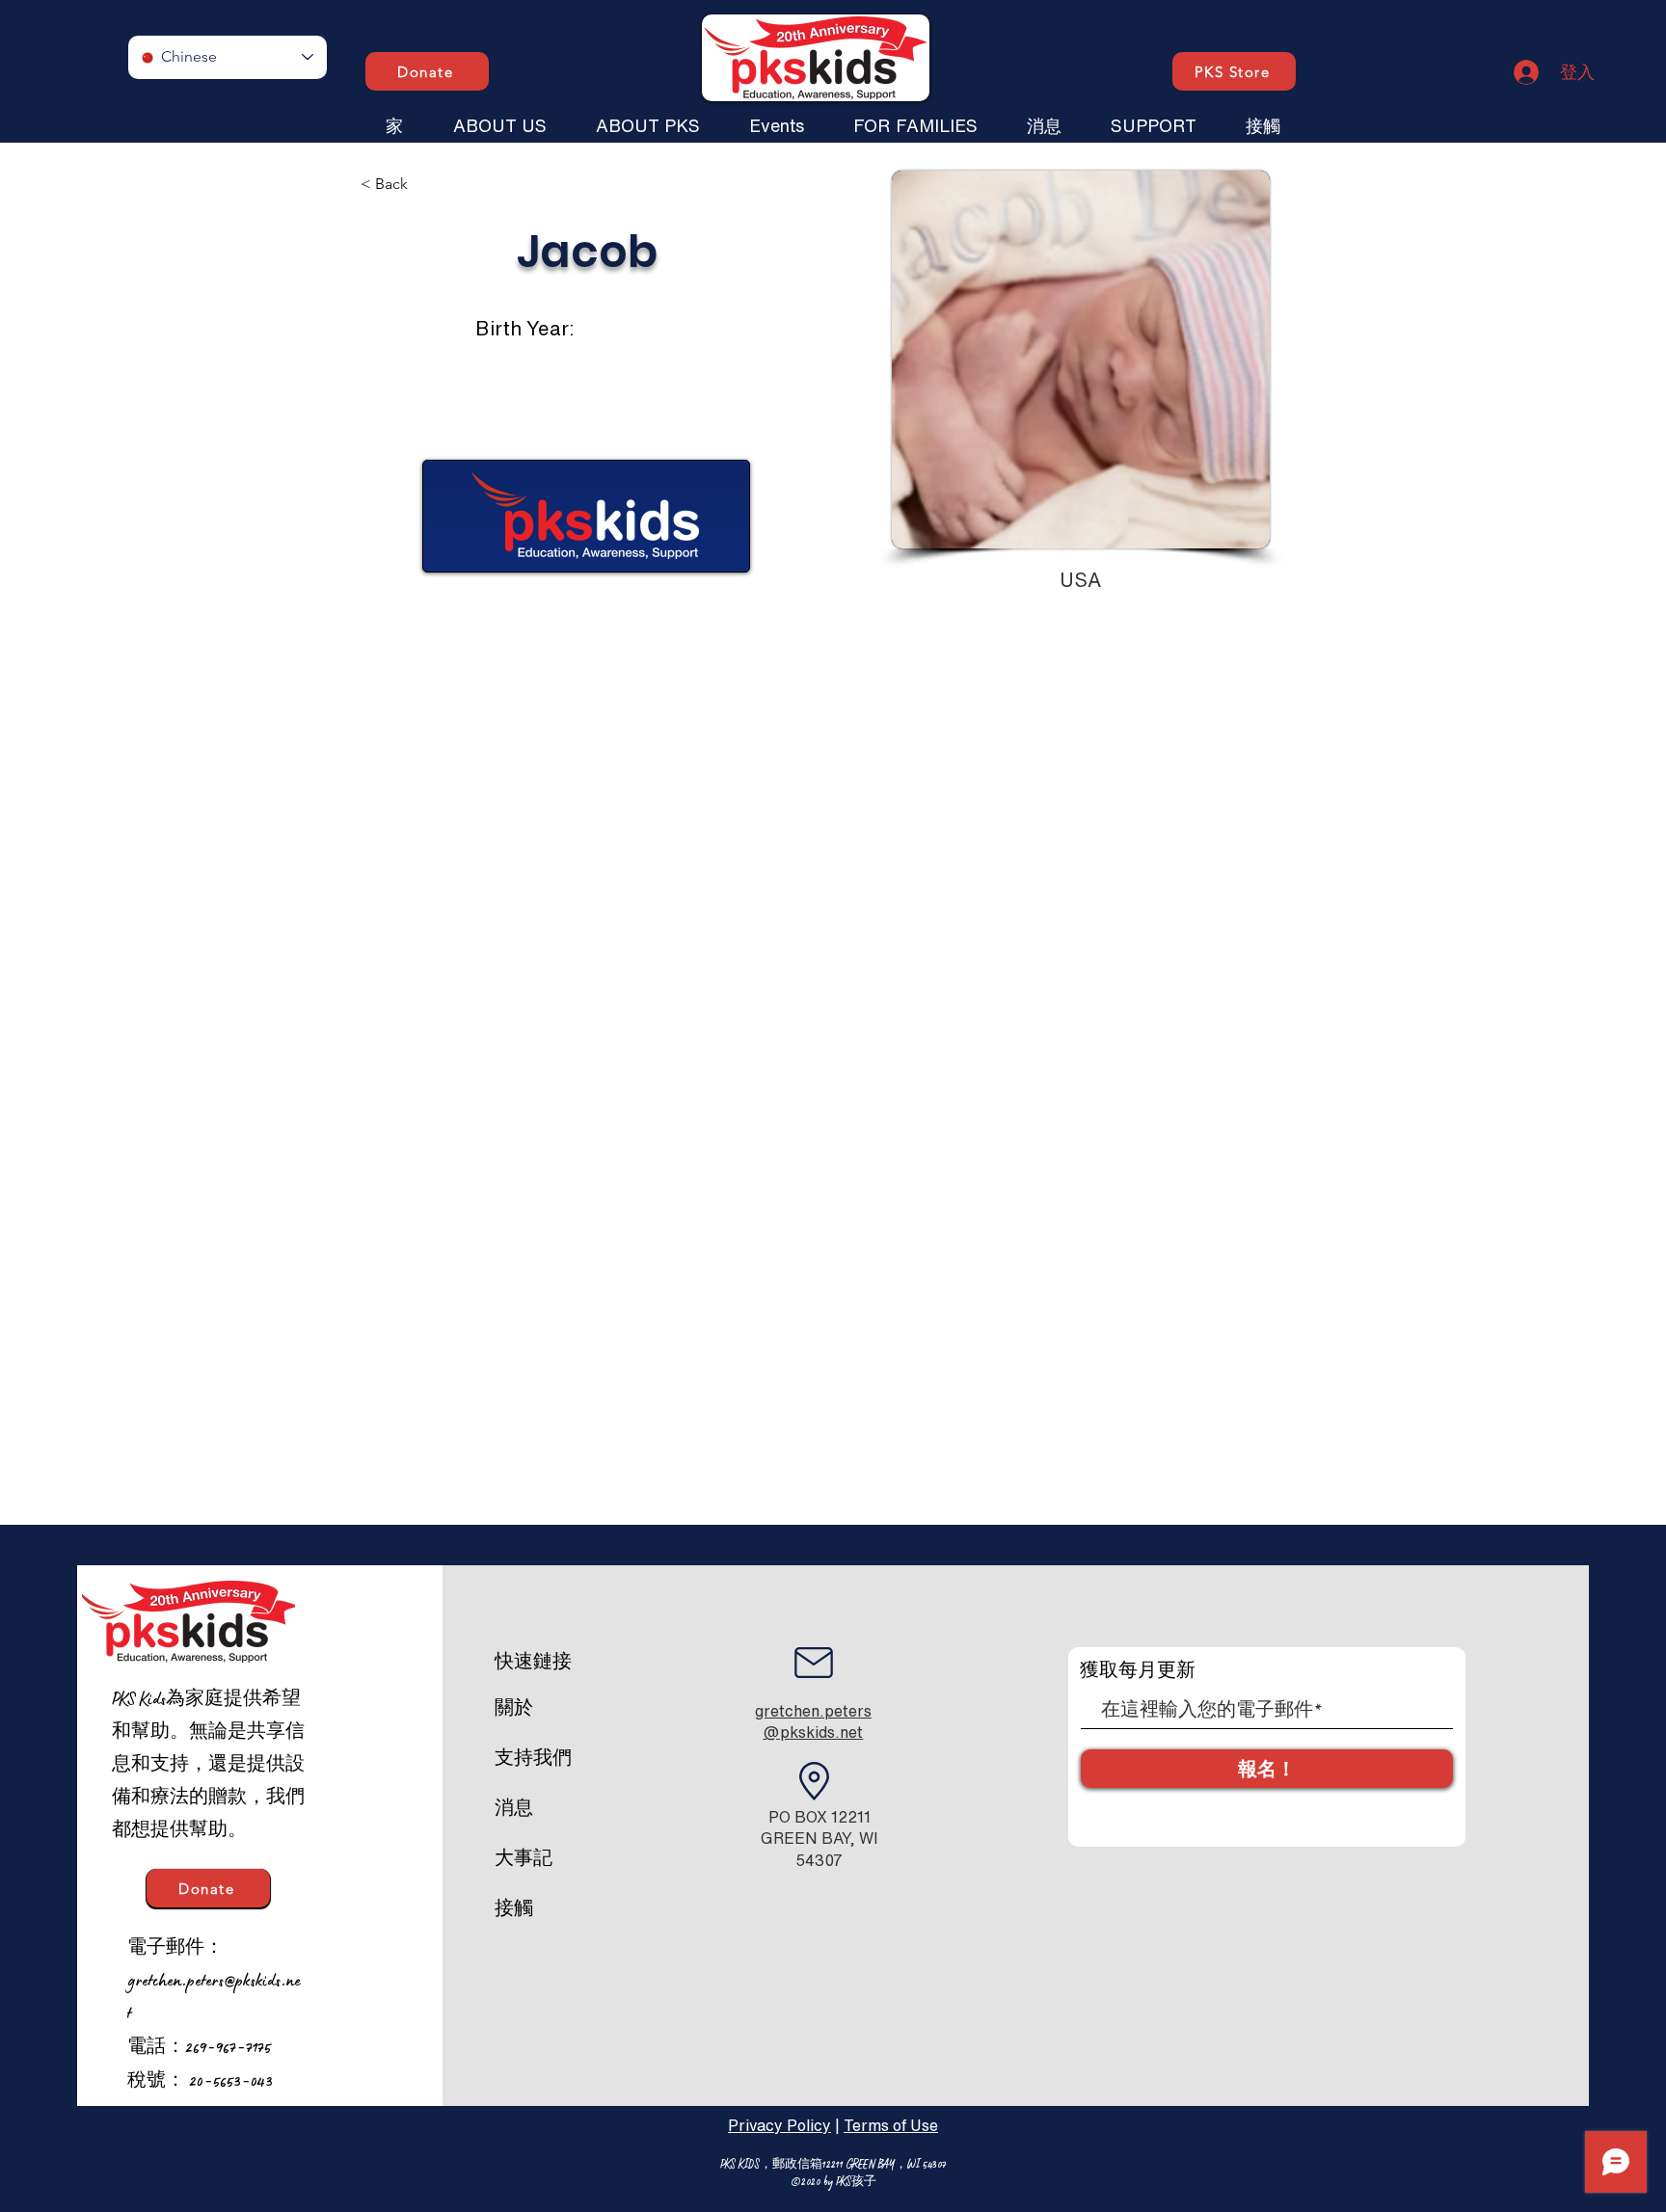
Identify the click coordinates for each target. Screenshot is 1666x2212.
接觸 (514, 1908)
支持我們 (533, 1758)
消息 (514, 1808)
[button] (499, 117)
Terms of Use (891, 2125)
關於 (514, 1708)
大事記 (524, 1858)
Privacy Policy (779, 2125)
